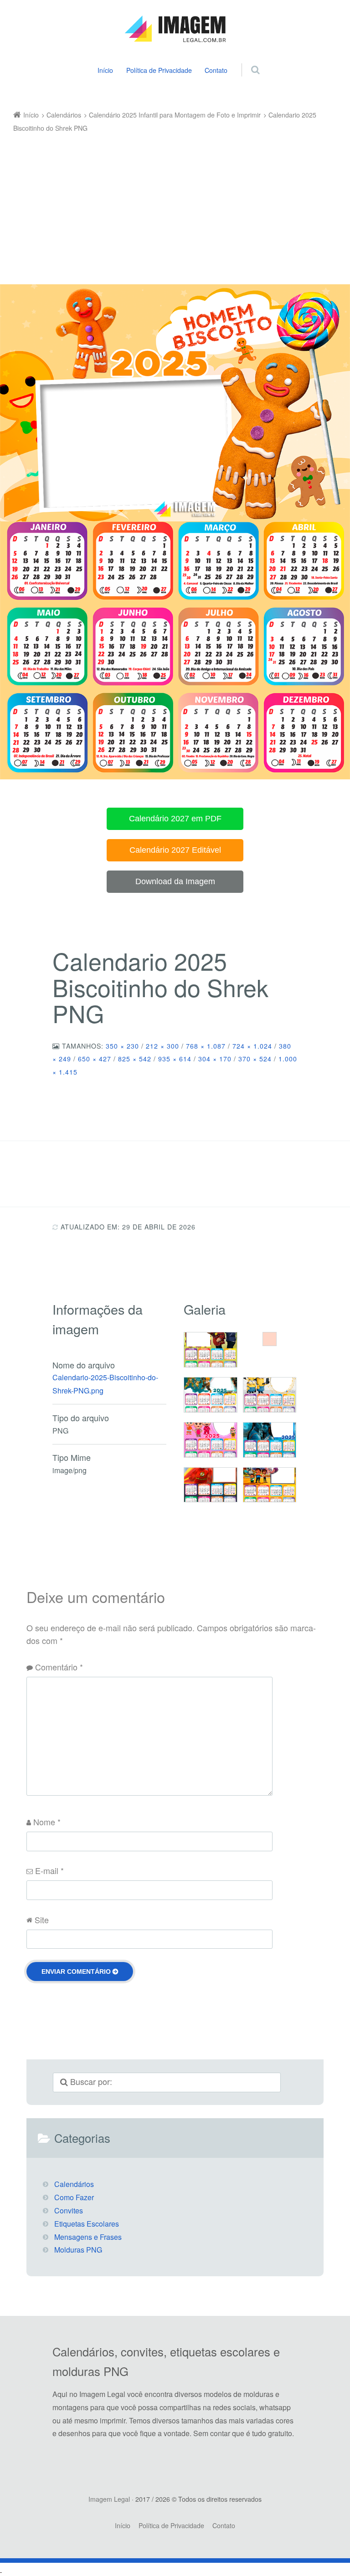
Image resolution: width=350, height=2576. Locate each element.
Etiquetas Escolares (87, 2224)
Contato (216, 70)
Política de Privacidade (159, 70)
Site (42, 1920)
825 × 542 (135, 1059)
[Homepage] (175, 29)
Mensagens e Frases (88, 2237)
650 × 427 (95, 1059)
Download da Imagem (175, 881)
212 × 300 (162, 1046)
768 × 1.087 (206, 1046)
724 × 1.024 (252, 1046)
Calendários (74, 2184)
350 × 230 (122, 1046)
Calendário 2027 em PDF (175, 819)
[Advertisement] (169, 203)
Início (105, 70)
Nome (47, 1822)
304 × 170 (215, 1059)
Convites (69, 2210)
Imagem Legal (109, 2499)
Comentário (59, 1667)
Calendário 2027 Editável (175, 850)
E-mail (49, 1870)
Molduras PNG (78, 2250)
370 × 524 (255, 1059)
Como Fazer (74, 2197)
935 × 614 (175, 1059)
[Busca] (247, 60)
